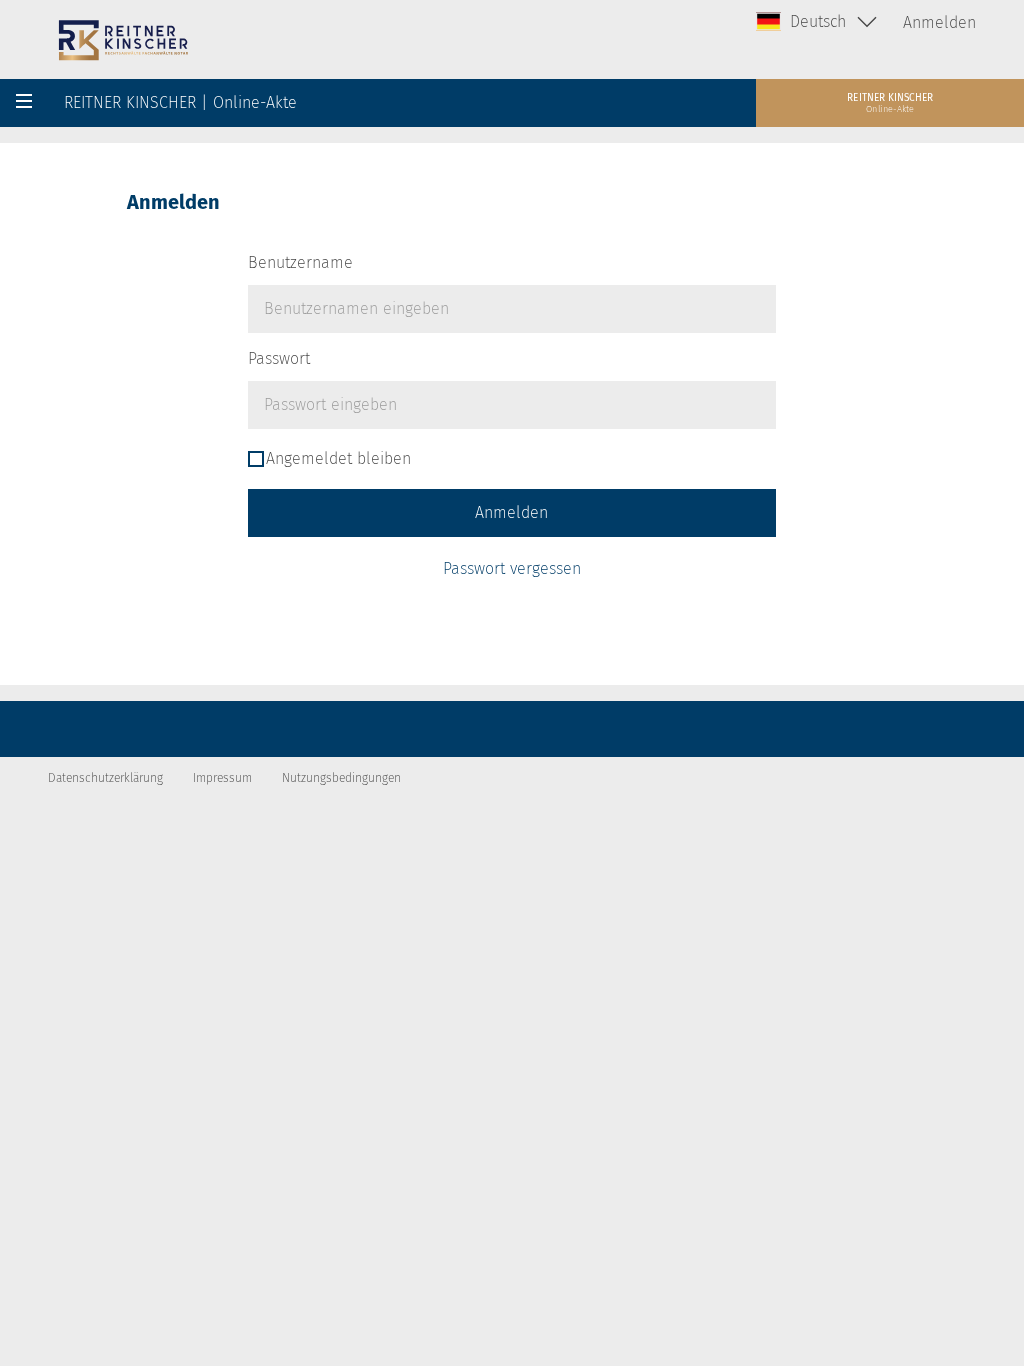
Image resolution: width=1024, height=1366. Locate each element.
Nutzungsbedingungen (341, 778)
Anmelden (939, 22)
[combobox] (817, 22)
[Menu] (24, 103)
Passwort (279, 358)
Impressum (222, 778)
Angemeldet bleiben (338, 458)
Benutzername (300, 262)
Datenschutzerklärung (105, 778)
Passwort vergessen (512, 569)
